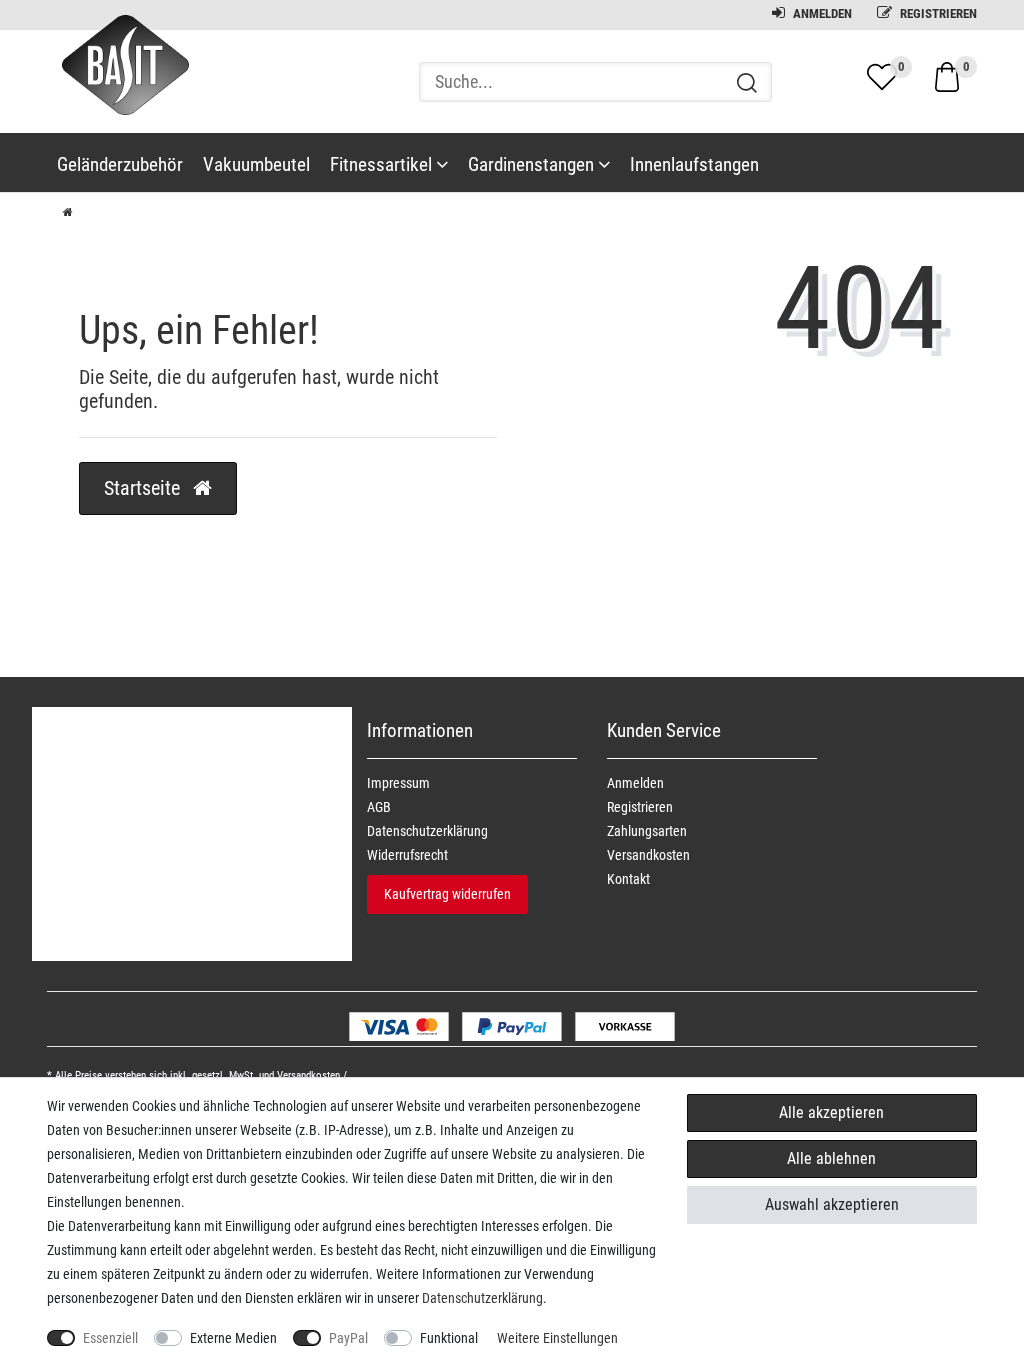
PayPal (348, 1338)
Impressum (398, 783)
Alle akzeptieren (831, 1112)
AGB (379, 807)
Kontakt (628, 879)
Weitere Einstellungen (557, 1338)
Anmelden (821, 13)
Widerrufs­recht (407, 855)
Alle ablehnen (831, 1158)
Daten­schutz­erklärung (427, 831)
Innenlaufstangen (694, 164)
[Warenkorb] (947, 76)
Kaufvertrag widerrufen (447, 894)
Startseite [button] (144, 488)
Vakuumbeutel (256, 164)
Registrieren (937, 13)
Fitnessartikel (383, 164)
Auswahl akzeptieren (832, 1204)
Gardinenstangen (533, 164)
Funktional (449, 1338)
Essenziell (110, 1338)
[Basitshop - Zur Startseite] (118, 83)
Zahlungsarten (647, 831)
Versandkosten (648, 855)
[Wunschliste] (882, 77)
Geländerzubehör (120, 164)
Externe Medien (233, 1338)
